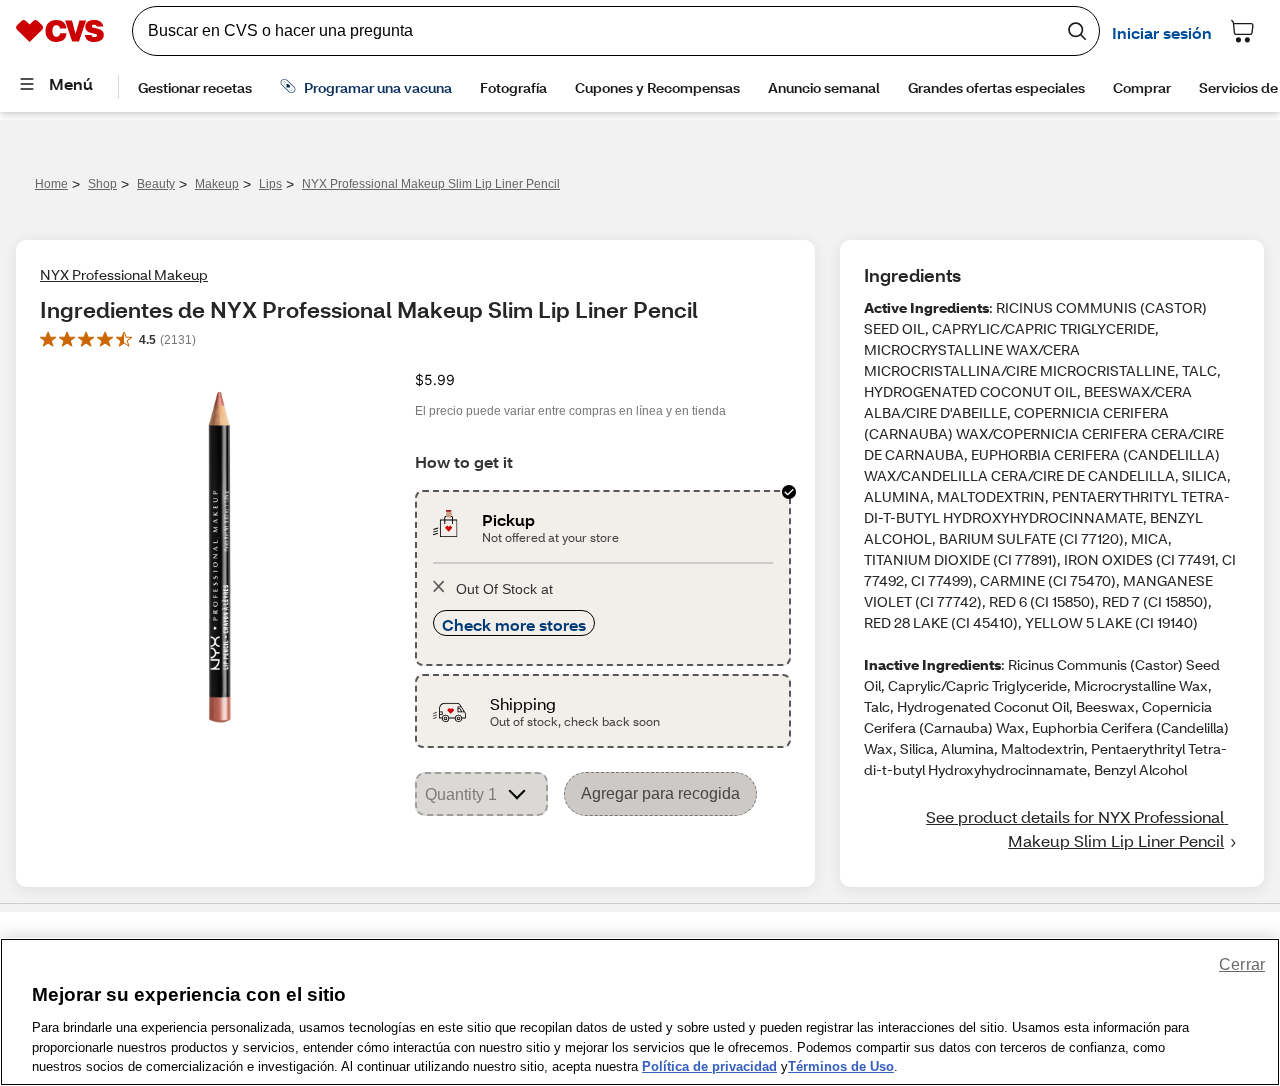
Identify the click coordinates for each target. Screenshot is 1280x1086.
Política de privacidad (709, 1065)
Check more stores (514, 624)
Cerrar (1242, 964)
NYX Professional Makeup (124, 274)
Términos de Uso (841, 1065)
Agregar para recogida (660, 793)
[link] (1052, 829)
